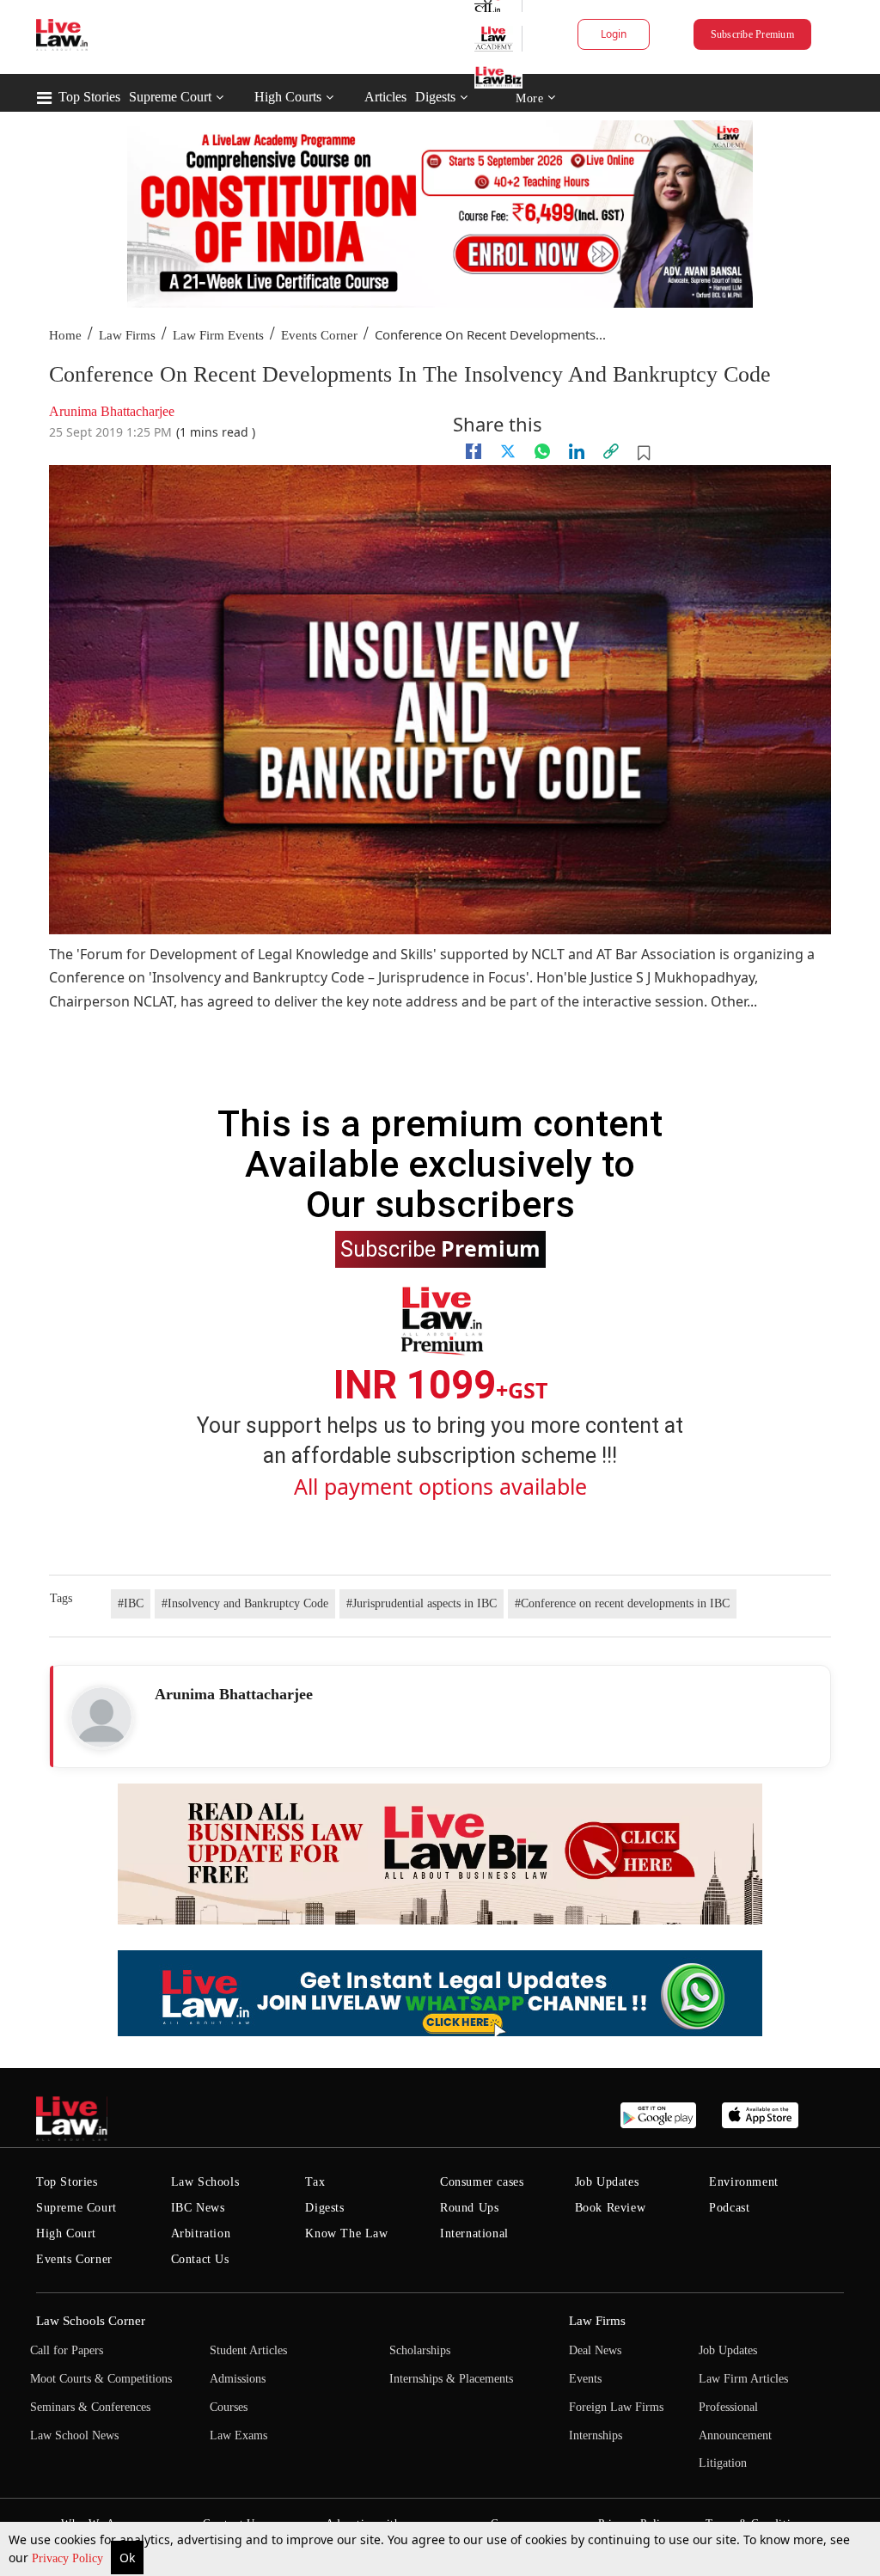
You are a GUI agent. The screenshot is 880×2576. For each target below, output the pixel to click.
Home (65, 335)
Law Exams (238, 2435)
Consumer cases (482, 2182)
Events (585, 2379)
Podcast (729, 2208)
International (474, 2233)
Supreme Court (170, 97)
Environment (744, 2182)
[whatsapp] (542, 451)
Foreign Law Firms (616, 2407)
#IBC (131, 1603)
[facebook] (474, 451)
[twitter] (508, 451)
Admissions (238, 2379)
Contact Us (200, 2259)
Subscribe (440, 1248)
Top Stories (89, 97)
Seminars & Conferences (90, 2407)
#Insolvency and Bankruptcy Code (245, 1603)
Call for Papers (67, 2350)
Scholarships (420, 2350)
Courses (229, 2407)
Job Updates (607, 2182)
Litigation (723, 2463)
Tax (315, 2182)
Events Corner (319, 335)
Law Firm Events (218, 335)
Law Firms (127, 335)
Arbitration (201, 2233)
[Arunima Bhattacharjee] (101, 1717)
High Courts (288, 97)
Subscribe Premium (752, 34)
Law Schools (205, 2182)
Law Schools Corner (91, 2321)
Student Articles (248, 2350)
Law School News (74, 2435)
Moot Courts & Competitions (101, 2379)
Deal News (595, 2350)
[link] (611, 451)
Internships (596, 2435)
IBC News (198, 2208)
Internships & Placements (451, 2379)
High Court (66, 2233)
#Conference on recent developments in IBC (622, 1603)
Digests (435, 97)
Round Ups (469, 2208)
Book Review (611, 2208)
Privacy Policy (69, 2558)
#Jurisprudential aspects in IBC (422, 1603)
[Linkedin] (577, 451)
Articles (385, 97)
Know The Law (346, 2233)
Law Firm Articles (743, 2379)
